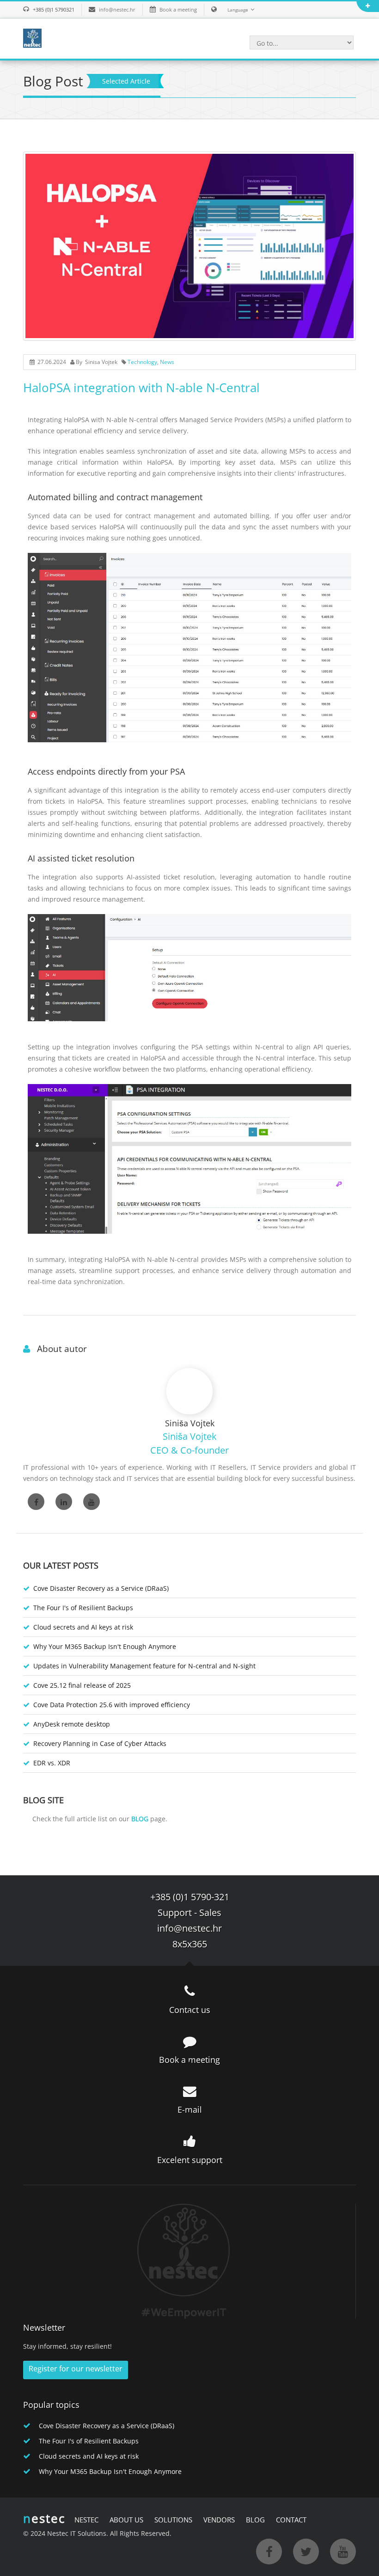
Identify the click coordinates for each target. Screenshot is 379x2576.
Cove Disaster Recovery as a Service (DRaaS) (101, 1588)
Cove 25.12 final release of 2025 (82, 1685)
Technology (142, 362)
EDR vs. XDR (52, 1763)
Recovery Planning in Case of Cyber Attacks (100, 1743)
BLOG (255, 2520)
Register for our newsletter (76, 2369)
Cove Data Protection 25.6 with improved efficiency (112, 1705)
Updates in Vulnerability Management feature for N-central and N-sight (144, 1666)
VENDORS (219, 2520)
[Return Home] (32, 37)
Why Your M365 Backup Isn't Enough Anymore (105, 1646)
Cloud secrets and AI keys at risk (83, 1627)
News (167, 362)
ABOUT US (126, 2520)
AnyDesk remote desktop (72, 1724)
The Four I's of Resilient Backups (83, 1608)
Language (238, 10)
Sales (210, 1912)
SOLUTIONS (173, 2520)
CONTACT (291, 2520)
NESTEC (86, 2520)
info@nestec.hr (117, 9)
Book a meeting (178, 9)
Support (175, 1912)
